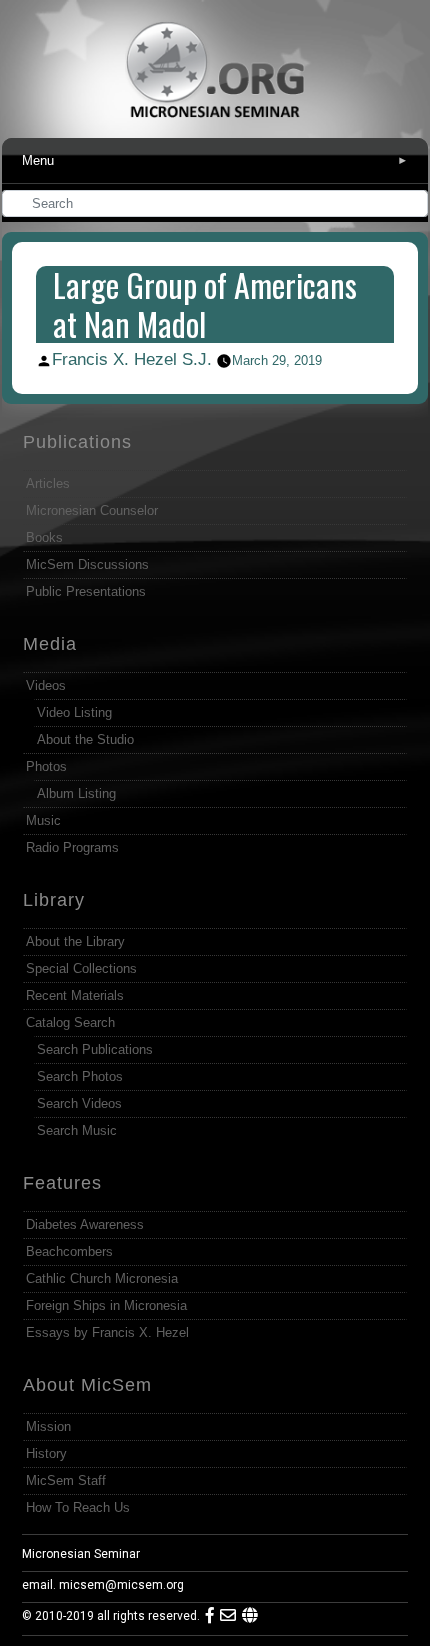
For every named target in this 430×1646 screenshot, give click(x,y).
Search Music (77, 1130)
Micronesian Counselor (92, 510)
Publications (77, 442)
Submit (414, 205)
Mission (48, 1426)
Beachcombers (69, 1251)
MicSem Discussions (87, 564)
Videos (46, 685)
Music (43, 820)
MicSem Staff (66, 1480)
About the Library (75, 941)
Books (44, 537)
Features (62, 1183)
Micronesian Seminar (81, 1554)
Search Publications (95, 1049)
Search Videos (79, 1103)
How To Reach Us (78, 1507)
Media (50, 644)
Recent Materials (75, 995)
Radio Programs (72, 847)
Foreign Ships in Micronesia (106, 1305)
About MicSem (87, 1385)
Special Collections (81, 968)
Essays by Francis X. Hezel (107, 1332)
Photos (46, 766)
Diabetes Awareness (85, 1224)
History (46, 1453)
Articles (48, 483)
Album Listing (76, 793)
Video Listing (74, 712)
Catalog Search (70, 1022)
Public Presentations (86, 591)
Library (54, 900)
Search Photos (80, 1076)
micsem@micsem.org (121, 1585)
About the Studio (85, 739)
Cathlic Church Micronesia (102, 1278)
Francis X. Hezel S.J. (132, 359)
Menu (216, 160)
